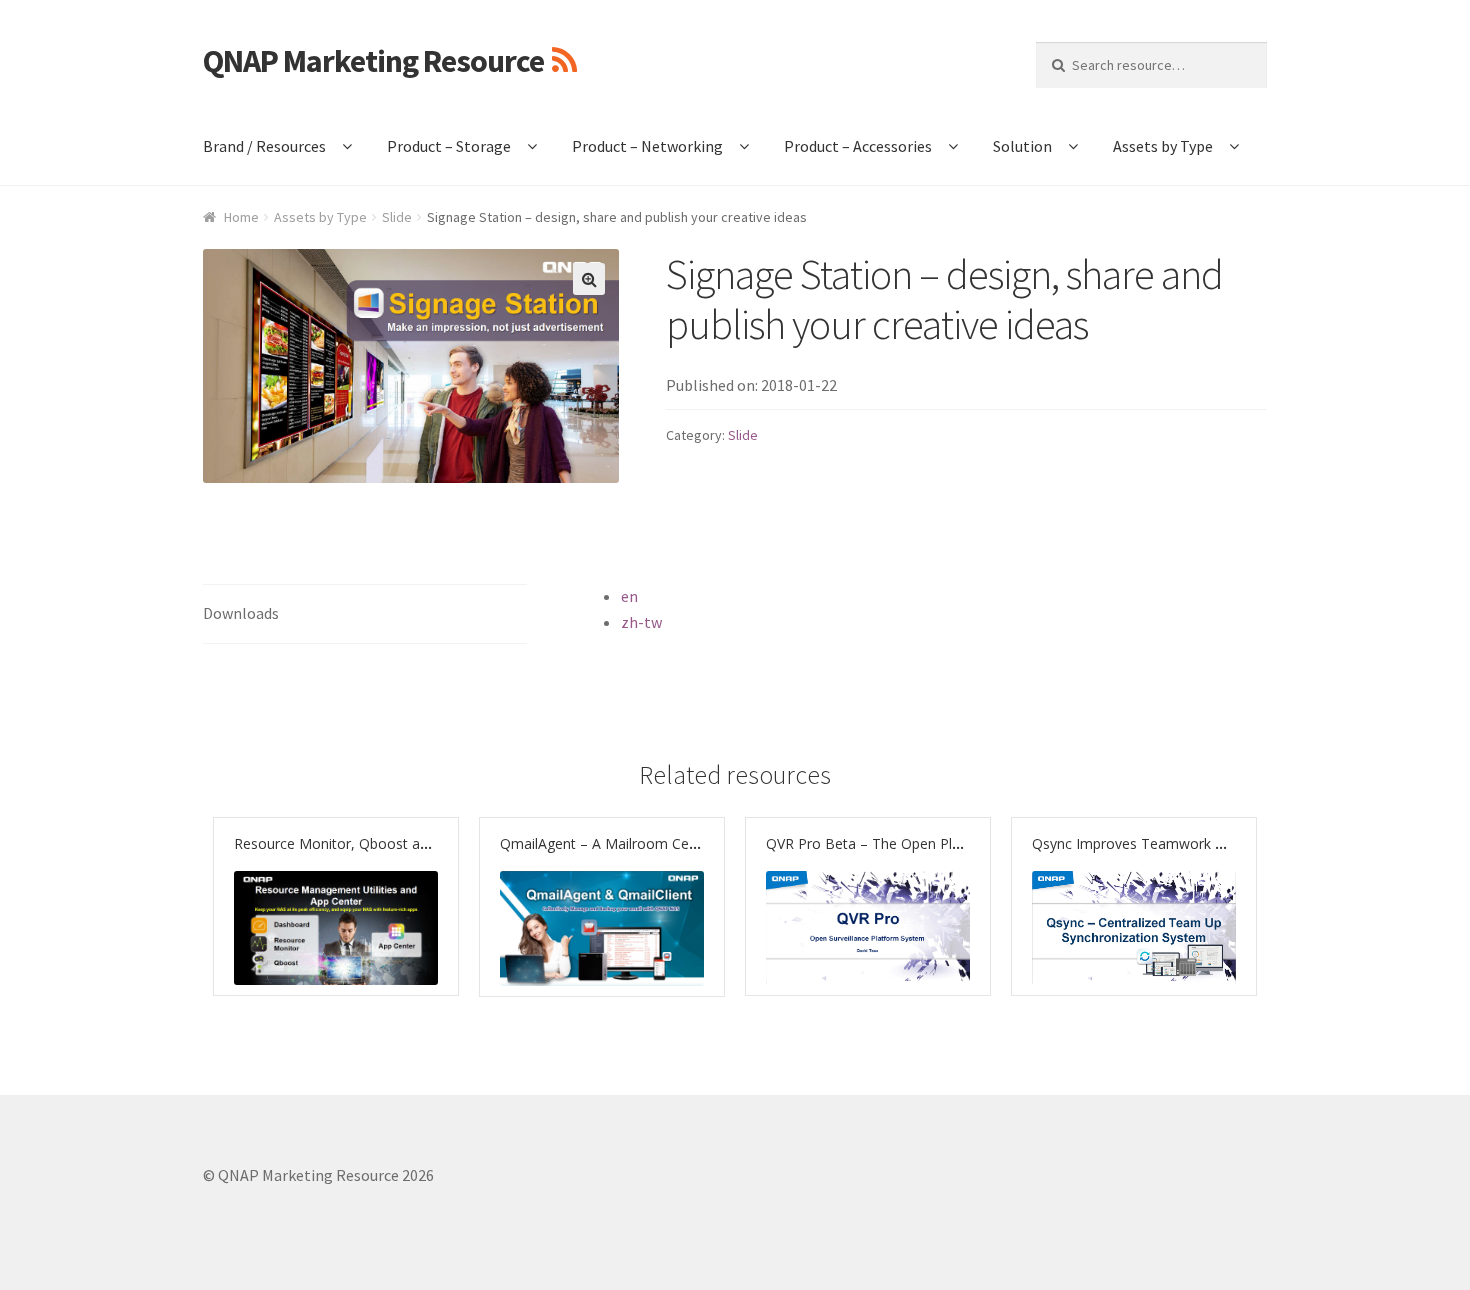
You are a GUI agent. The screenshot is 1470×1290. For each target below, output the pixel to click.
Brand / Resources (264, 146)
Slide (397, 217)
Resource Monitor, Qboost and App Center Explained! (407, 843)
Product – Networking (647, 146)
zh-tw (641, 622)
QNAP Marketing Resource (373, 61)
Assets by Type (1163, 146)
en (629, 596)
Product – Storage (449, 146)
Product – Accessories (858, 146)
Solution (1022, 146)
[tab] (365, 614)
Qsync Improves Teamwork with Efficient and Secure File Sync (1233, 843)
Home (241, 217)
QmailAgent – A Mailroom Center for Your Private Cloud (681, 843)
